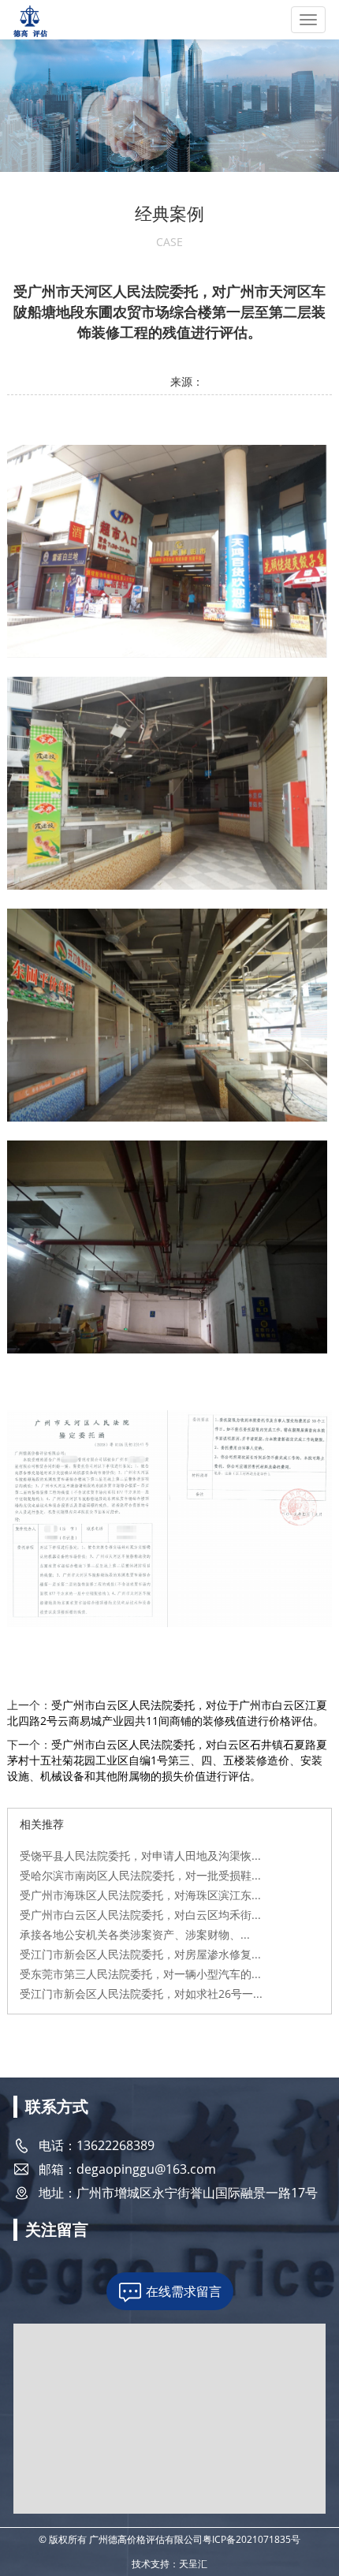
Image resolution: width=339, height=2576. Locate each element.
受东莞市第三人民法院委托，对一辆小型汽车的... (140, 1974)
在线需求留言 (184, 2291)
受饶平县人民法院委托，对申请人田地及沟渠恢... (140, 1855)
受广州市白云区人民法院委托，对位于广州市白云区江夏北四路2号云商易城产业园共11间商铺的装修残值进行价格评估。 (167, 1713)
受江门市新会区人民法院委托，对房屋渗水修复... (140, 1954)
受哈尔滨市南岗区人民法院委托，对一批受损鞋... (140, 1875)
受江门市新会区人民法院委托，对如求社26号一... (141, 1994)
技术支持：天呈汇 (169, 2564)
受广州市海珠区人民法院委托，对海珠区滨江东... (140, 1895)
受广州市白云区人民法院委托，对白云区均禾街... (140, 1915)
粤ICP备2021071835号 (251, 2539)
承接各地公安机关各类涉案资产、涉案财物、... (135, 1934)
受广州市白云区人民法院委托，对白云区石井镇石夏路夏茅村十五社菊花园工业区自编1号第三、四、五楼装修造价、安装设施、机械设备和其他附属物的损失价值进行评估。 (167, 1760)
